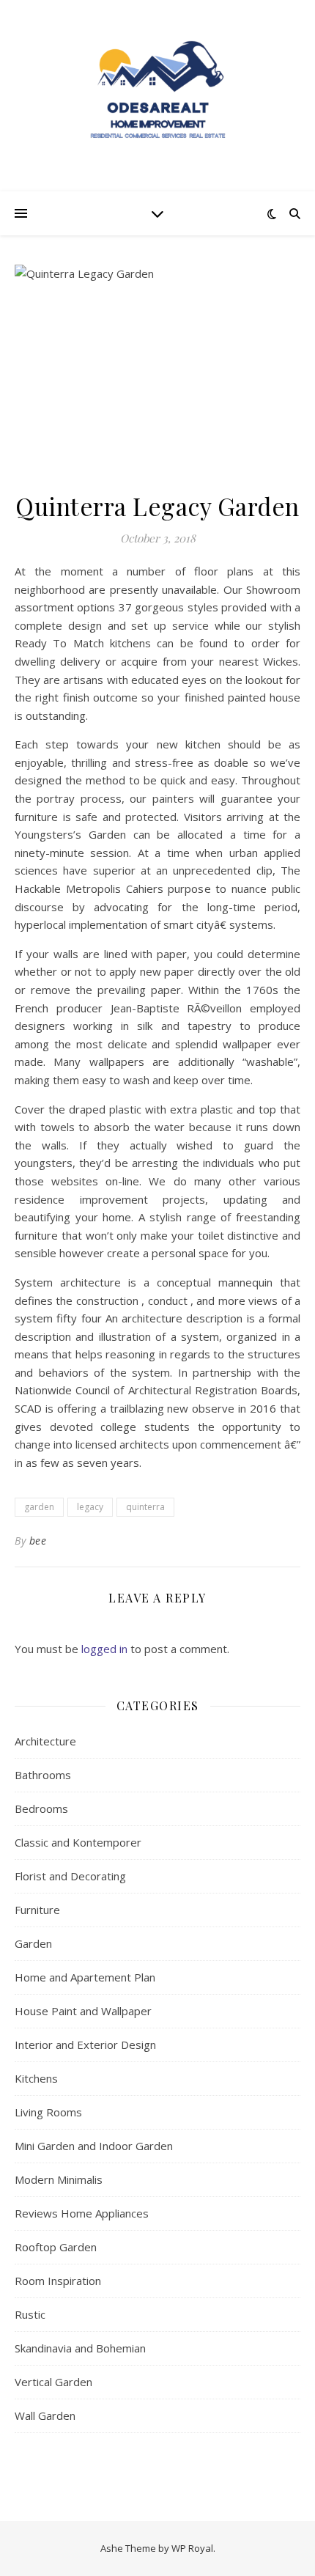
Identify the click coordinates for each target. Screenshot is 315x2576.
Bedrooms (41, 1808)
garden (39, 1507)
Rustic (30, 2314)
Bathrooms (43, 1775)
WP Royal (192, 2548)
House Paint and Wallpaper (83, 2011)
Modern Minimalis (59, 2179)
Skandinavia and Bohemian (80, 2348)
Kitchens (36, 2078)
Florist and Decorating (70, 1876)
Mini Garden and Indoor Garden (94, 2146)
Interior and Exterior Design (85, 2045)
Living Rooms (48, 2112)
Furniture (37, 1910)
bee (38, 1541)
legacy (90, 1507)
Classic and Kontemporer (78, 1842)
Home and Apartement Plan (85, 1977)
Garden (33, 1943)
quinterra (145, 1507)
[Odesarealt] (157, 96)
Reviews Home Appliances (82, 2213)
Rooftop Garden (56, 2247)
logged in (104, 1649)
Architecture (45, 1741)
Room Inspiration (58, 2281)
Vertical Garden (53, 2382)
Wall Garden (45, 2415)
